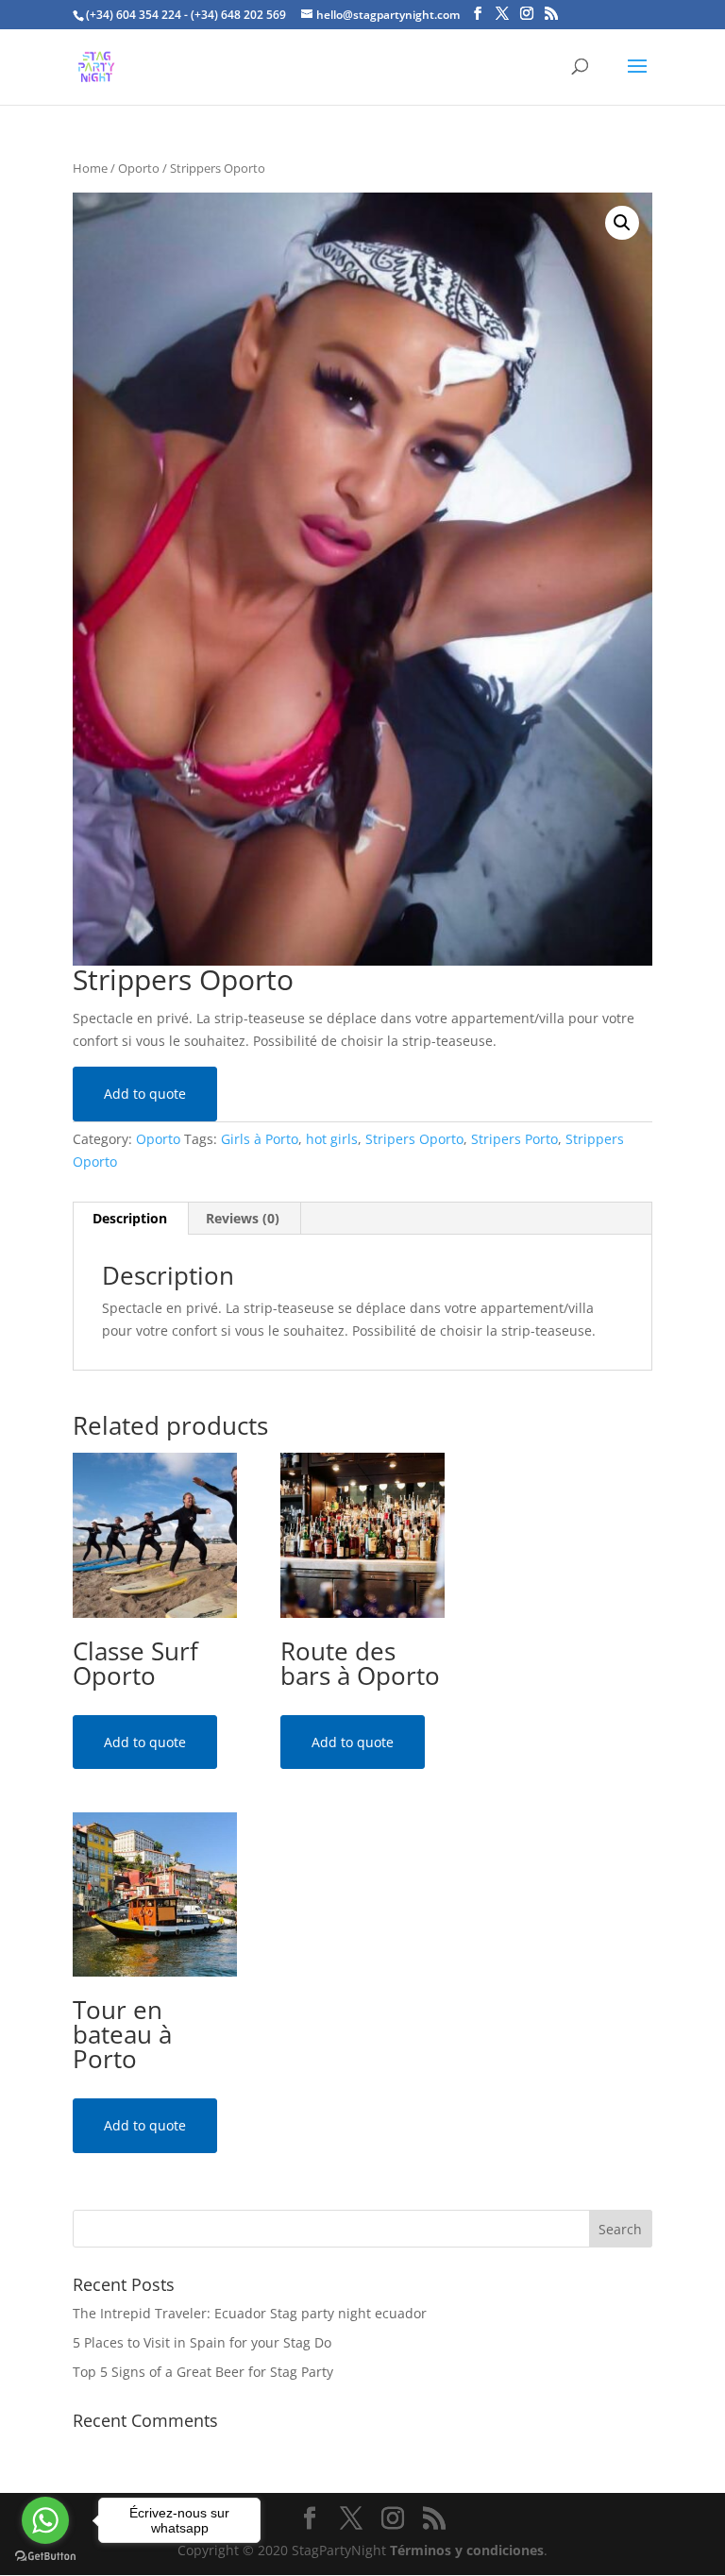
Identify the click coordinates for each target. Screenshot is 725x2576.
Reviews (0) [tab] (243, 1218)
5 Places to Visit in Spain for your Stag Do (202, 2342)
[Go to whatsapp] (45, 2520)
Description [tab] (130, 1218)
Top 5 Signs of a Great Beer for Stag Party (203, 2372)
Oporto (139, 168)
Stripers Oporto (414, 1139)
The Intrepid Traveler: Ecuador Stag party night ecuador (250, 2313)
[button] (622, 223)
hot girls (332, 1139)
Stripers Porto (514, 1139)
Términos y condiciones (467, 2550)
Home (90, 168)
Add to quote (145, 1094)
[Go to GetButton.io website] (45, 2557)
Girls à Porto (260, 1139)
